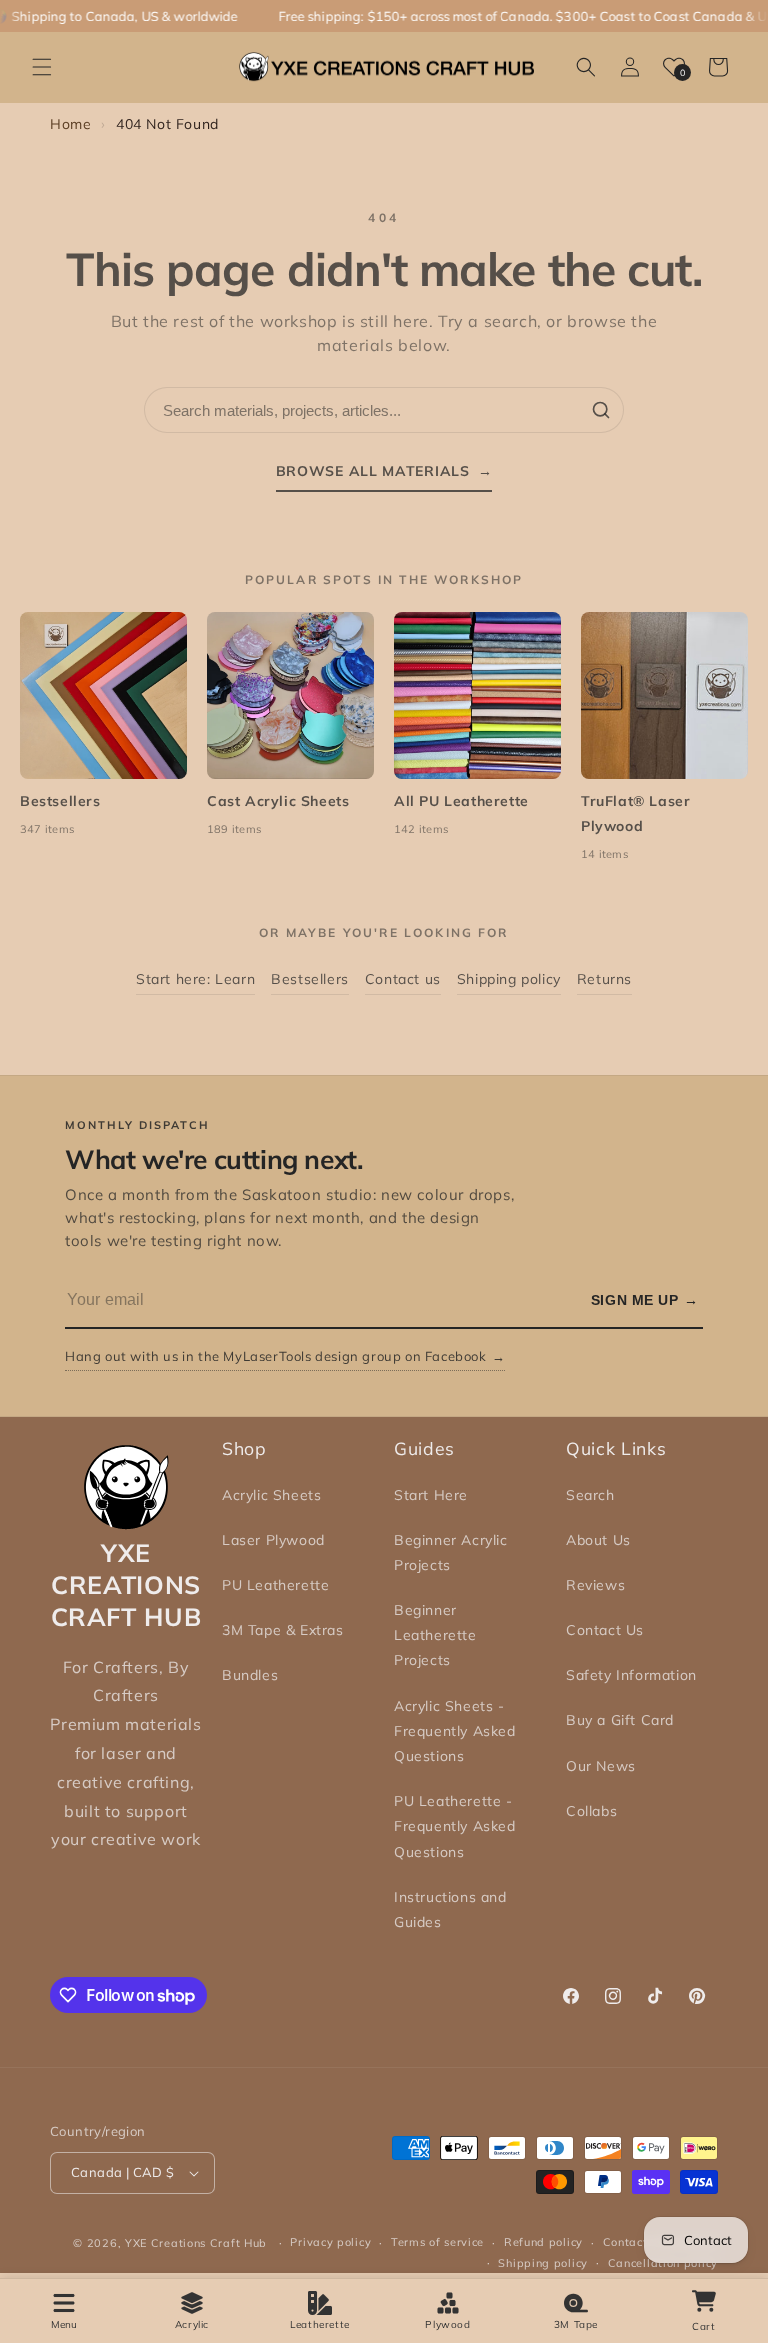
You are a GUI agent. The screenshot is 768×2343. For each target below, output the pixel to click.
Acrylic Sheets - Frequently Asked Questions (455, 1731)
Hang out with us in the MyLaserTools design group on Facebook (285, 1356)
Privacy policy (330, 2242)
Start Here (431, 1495)
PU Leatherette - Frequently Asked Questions (455, 1826)
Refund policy (543, 2242)
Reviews (595, 1585)
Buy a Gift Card (620, 1720)
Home (70, 124)
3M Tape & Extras (283, 1630)
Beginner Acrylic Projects (451, 1552)
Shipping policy (509, 979)
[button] (42, 67)
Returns (604, 979)
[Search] (601, 410)
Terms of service (437, 2242)
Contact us (403, 979)
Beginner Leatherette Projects (435, 1635)
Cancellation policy (663, 2263)
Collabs (591, 1811)
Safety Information (631, 1675)
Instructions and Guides (450, 1909)
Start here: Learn (195, 979)
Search (590, 1495)
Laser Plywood (273, 1540)
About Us (598, 1540)
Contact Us (605, 1630)
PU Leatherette (275, 1585)
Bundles (250, 1675)
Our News (601, 1766)
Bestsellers (310, 979)
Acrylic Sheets (271, 1495)
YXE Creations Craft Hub (196, 2243)
